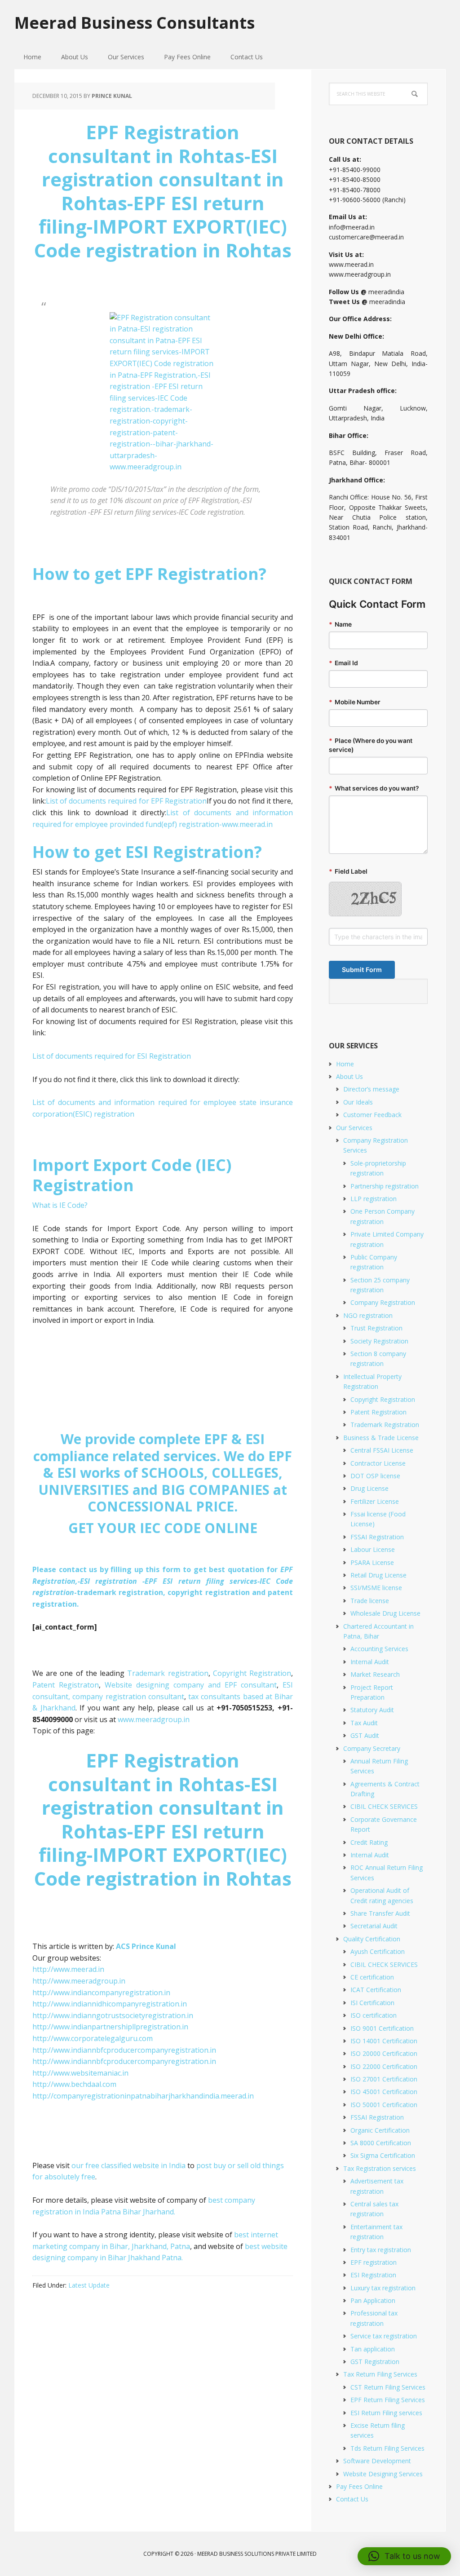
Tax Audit (364, 1723)
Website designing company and (165, 1685)
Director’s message (371, 1089)
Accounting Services (379, 1649)
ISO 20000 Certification (384, 2053)
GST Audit (365, 1735)
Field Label (348, 871)
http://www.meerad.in (68, 1969)
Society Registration (379, 1341)
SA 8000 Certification (381, 2143)
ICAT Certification (376, 1990)
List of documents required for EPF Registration (126, 801)
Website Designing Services (383, 2474)
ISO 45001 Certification (384, 2092)
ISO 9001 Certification (382, 2028)
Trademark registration (168, 1673)
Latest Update (89, 2285)
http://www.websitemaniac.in (80, 2073)
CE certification (372, 1977)
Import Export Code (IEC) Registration (132, 1175)
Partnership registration (385, 1186)
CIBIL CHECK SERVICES (384, 1806)
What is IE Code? (60, 1205)
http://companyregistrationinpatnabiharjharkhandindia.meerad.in (143, 2096)
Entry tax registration (381, 2250)
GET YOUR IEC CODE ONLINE (163, 1528)
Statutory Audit (372, 1710)
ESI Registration (373, 2275)
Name (340, 624)
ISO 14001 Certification (384, 2041)
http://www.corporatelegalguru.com (93, 2038)
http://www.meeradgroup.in (79, 1981)
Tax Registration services (380, 2168)
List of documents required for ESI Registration (112, 1056)
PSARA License (372, 1562)
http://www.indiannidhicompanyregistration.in (110, 2004)
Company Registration (383, 1302)
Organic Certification (380, 2130)
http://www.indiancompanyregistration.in (101, 1993)
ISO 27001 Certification (384, 2079)
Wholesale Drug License (385, 1613)
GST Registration (375, 2362)
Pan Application (373, 2300)
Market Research (375, 1674)
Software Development (377, 2461)
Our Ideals (358, 1102)
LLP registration (374, 1199)
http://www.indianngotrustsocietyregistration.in (113, 2015)
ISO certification (374, 2015)
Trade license (370, 1601)
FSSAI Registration (377, 1537)
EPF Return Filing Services (388, 2400)
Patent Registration (378, 1412)
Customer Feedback (372, 1115)
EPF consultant (251, 1685)
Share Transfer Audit (380, 1913)
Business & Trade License (381, 1438)
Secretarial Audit (374, 1926)
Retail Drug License (378, 1575)
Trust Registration (376, 1328)
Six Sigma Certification (383, 2155)
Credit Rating (369, 1842)
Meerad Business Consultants (135, 22)
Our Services (354, 1128)
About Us (349, 1076)
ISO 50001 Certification (384, 2105)
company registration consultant (127, 1697)
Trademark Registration (385, 1425)
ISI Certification (372, 2003)
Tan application (373, 2349)
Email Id (343, 663)
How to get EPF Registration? (149, 574)
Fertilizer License (375, 1501)
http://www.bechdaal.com (74, 2084)
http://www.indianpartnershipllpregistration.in (110, 2027)
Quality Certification (372, 1939)
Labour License (373, 1549)
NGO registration (368, 1315)
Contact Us (352, 2499)
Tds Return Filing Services (387, 2448)
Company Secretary (372, 1748)
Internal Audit (370, 1662)
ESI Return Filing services (386, 2413)
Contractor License (378, 1463)
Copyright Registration (251, 1673)
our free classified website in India (128, 2165)
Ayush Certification (378, 1951)
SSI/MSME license (376, 1588)
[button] (404, 2556)
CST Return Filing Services (388, 2387)
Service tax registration (384, 2336)
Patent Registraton (66, 1685)
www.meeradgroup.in (154, 1719)
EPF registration (374, 2262)
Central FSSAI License (382, 1450)
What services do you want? (374, 788)
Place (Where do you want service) (371, 745)
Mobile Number (355, 702)
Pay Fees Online (359, 2486)
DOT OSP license (375, 1476)
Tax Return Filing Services (380, 2374)
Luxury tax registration (383, 2288)
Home (345, 1064)
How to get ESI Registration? (147, 852)
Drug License (369, 1488)
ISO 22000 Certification (384, 2066)
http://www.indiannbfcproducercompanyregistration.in (124, 2050)
